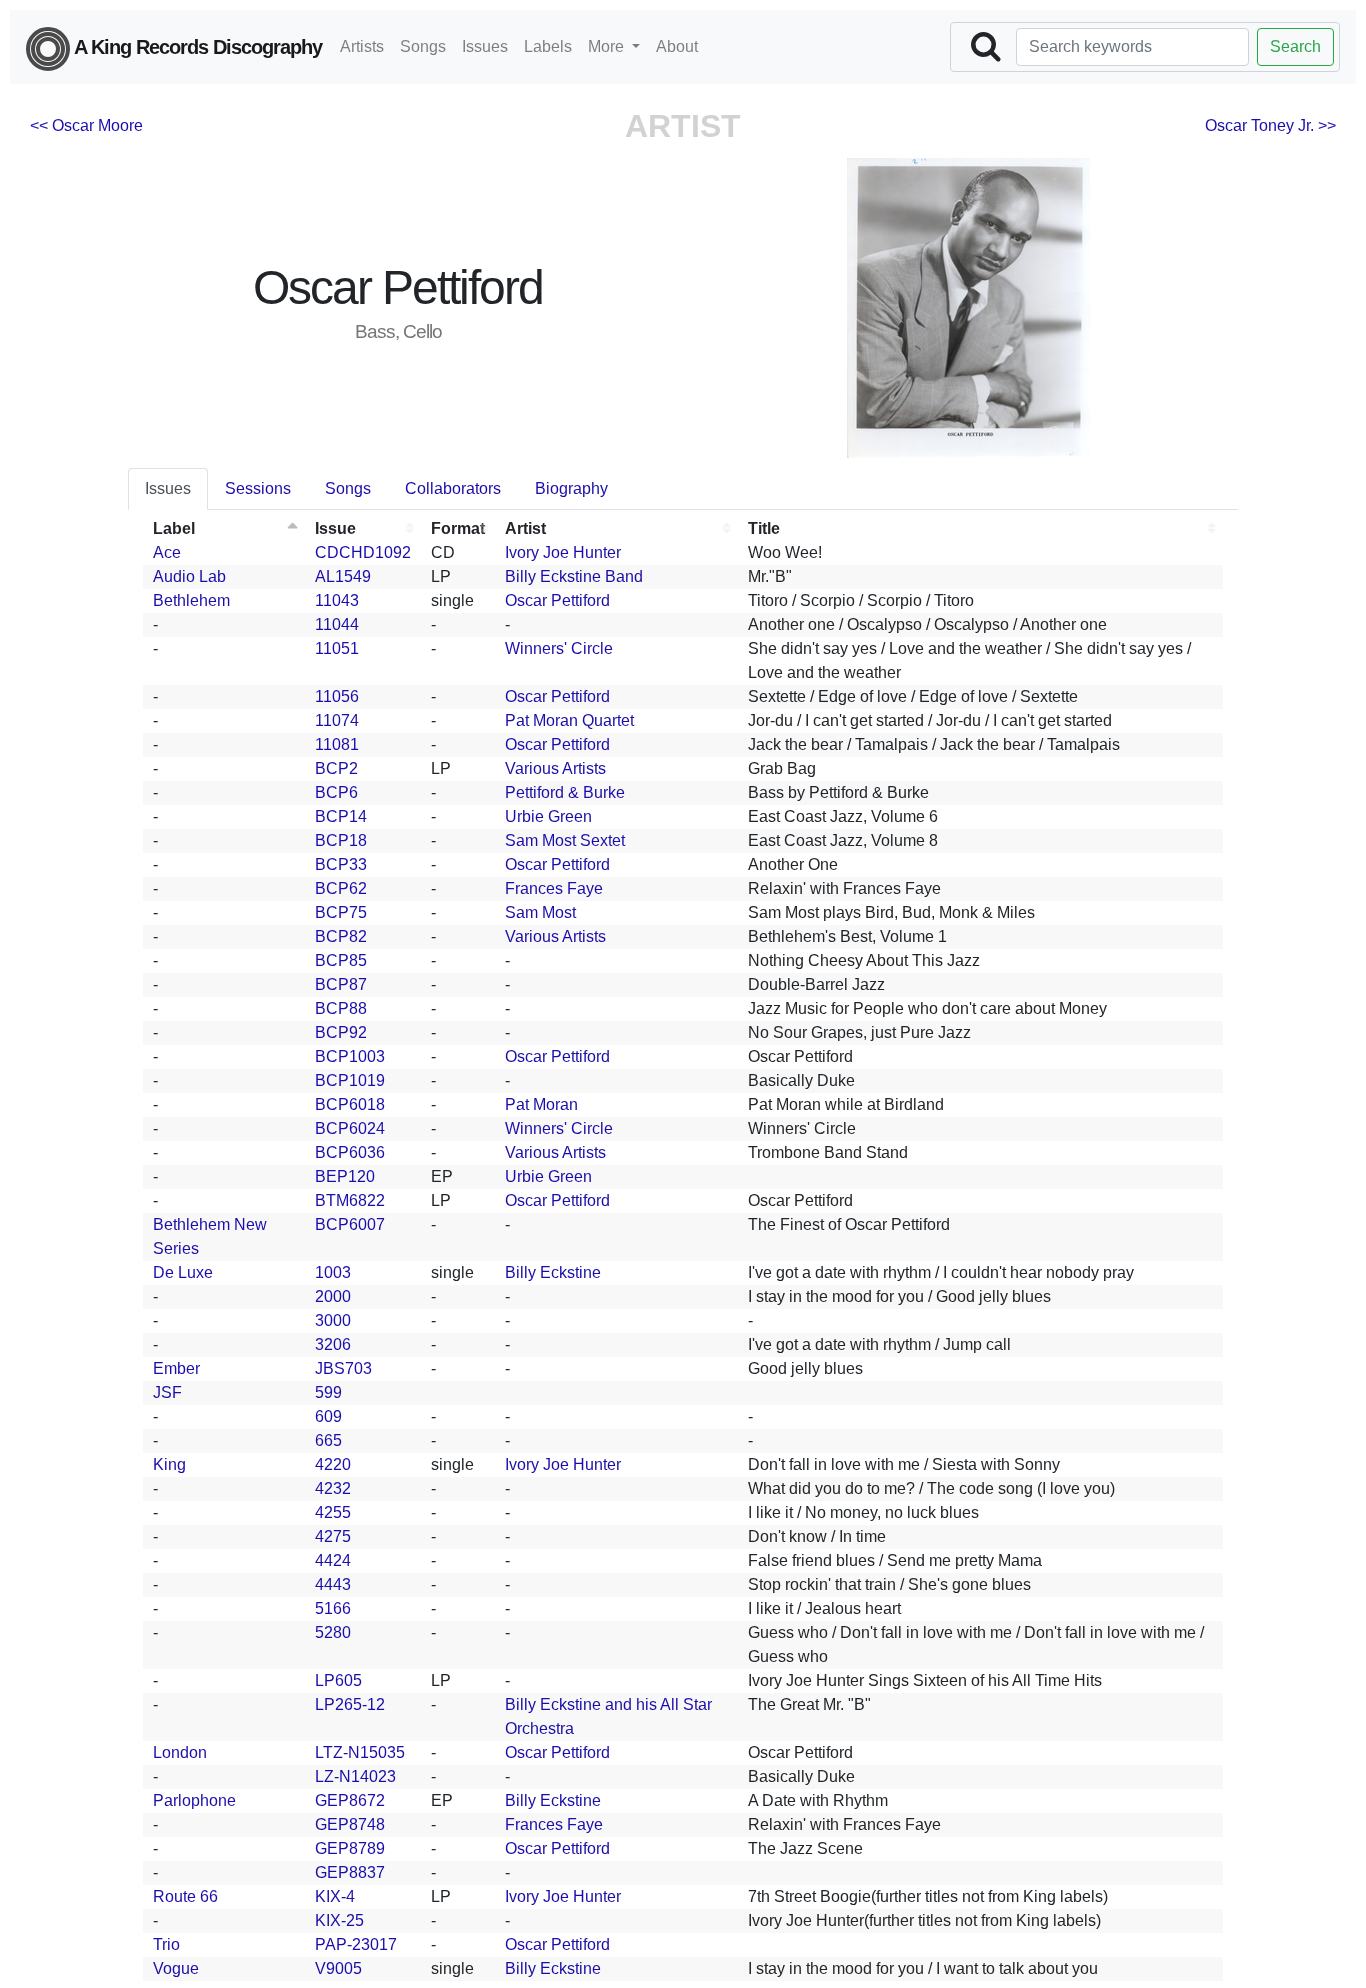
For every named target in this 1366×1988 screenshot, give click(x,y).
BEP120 (345, 1176)
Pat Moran (541, 1104)
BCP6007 (350, 1224)
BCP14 (341, 816)
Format (458, 528)
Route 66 (185, 1896)
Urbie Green (548, 816)
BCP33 (341, 864)
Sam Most (540, 912)
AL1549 (343, 576)
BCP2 (336, 768)
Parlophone (194, 1800)
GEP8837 (350, 1872)
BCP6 (336, 792)
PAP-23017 (356, 1944)
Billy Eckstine (553, 1272)
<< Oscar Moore (86, 125)
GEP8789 (350, 1848)
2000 (333, 1296)
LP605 (338, 1680)
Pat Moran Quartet (569, 720)
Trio (166, 1944)
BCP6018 (350, 1104)
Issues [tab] (168, 488)
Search (1295, 46)
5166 (333, 1608)
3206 (333, 1344)
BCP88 (341, 1008)
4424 (333, 1560)
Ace (167, 552)
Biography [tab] (571, 488)
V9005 (338, 1968)
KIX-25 (339, 1920)
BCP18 (341, 840)
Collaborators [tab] (453, 488)
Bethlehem (191, 600)
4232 (333, 1488)
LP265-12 (350, 1704)
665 (328, 1440)
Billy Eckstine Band (574, 576)
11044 (337, 624)
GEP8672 (350, 1800)
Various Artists (555, 768)
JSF (167, 1392)
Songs (423, 46)
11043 (337, 600)
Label (174, 528)
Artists (362, 46)
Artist (525, 528)
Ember (176, 1368)
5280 (333, 1632)
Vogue (176, 1968)
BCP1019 (350, 1080)
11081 (337, 744)
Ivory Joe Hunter (563, 552)
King (169, 1464)
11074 (337, 720)
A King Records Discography (196, 47)
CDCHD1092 (363, 552)
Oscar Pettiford (557, 600)
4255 (333, 1512)
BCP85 (341, 960)
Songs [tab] (348, 488)
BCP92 (341, 1032)
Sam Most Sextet (565, 840)
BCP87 (341, 984)
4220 (333, 1464)
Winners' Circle (559, 648)
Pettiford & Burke (565, 792)
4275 (333, 1536)
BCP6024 (350, 1128)
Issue (335, 528)
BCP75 (341, 912)
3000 (333, 1320)
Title (764, 528)
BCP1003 (350, 1056)
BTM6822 (350, 1200)
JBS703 (343, 1368)
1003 (333, 1272)
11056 (337, 696)
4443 (333, 1584)
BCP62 (341, 888)
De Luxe (183, 1272)
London (180, 1752)
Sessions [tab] (258, 488)
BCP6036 (350, 1152)
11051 (337, 648)
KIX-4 (335, 1896)
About (677, 46)
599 (328, 1392)
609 (328, 1416)
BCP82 (341, 936)
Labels (548, 46)
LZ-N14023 (355, 1776)
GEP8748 (350, 1824)
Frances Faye (554, 888)
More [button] (608, 46)
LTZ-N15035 (360, 1752)
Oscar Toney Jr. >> (1270, 125)
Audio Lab (189, 576)
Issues (485, 46)
